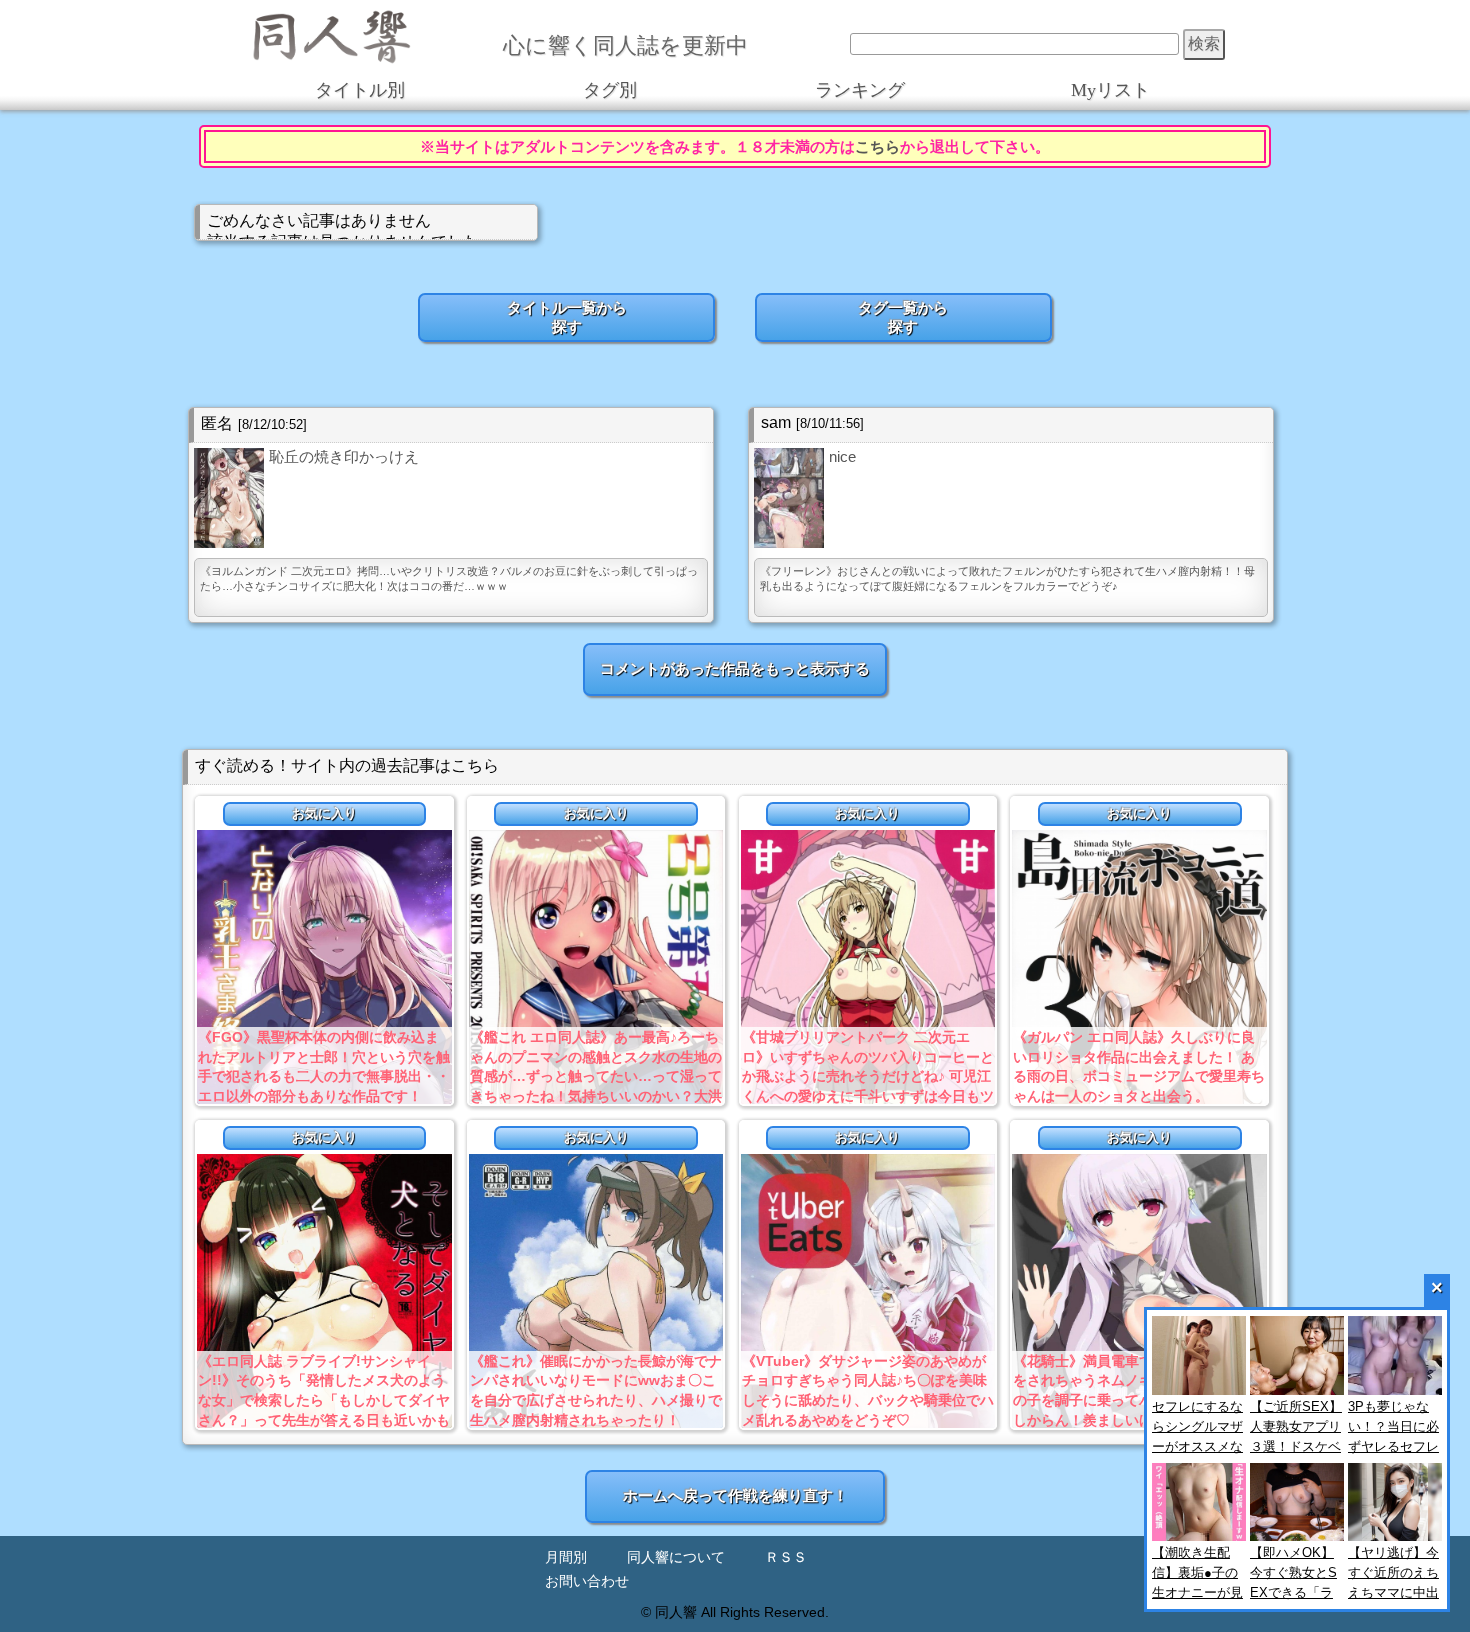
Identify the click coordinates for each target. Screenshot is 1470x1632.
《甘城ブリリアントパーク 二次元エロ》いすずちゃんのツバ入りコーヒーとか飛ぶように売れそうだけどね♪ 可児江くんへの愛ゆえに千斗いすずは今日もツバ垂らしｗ (868, 1076)
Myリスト (1110, 90)
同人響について (676, 1557)
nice (842, 456)
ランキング (860, 90)
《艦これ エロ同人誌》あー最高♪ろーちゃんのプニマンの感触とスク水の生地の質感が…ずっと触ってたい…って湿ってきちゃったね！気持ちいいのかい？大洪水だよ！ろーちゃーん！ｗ (596, 1076)
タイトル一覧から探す (567, 317)
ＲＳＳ (786, 1557)
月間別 (566, 1557)
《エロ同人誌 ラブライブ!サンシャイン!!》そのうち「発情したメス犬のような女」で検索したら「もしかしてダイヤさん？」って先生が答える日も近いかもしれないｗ (324, 1400)
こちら (877, 146)
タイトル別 (360, 90)
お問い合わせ (587, 1581)
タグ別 (610, 90)
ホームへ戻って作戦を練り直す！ (735, 1495)
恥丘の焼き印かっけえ (344, 456)
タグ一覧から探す (903, 317)
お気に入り (324, 813)
